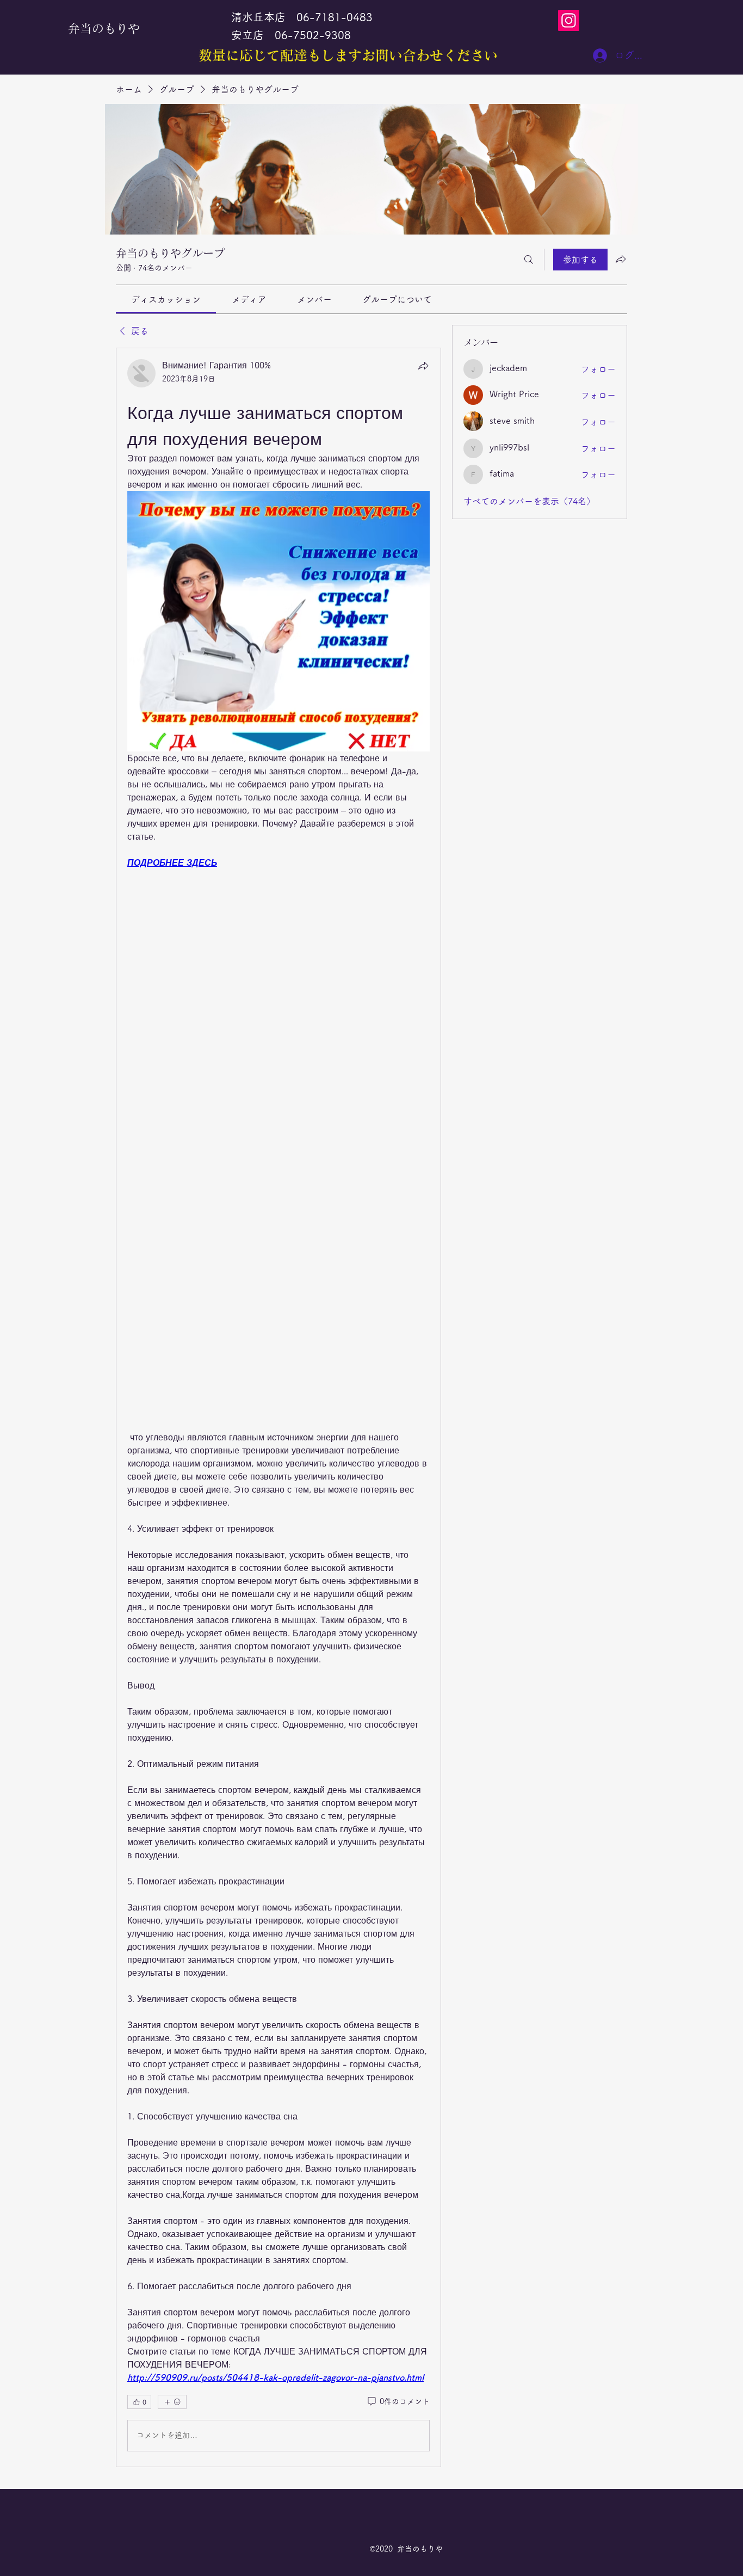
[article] (278, 1407)
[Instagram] (569, 20)
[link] (166, 299)
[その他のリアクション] (172, 2402)
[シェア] (423, 366)
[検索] (529, 260)
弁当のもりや (104, 28)
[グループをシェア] (621, 259)
